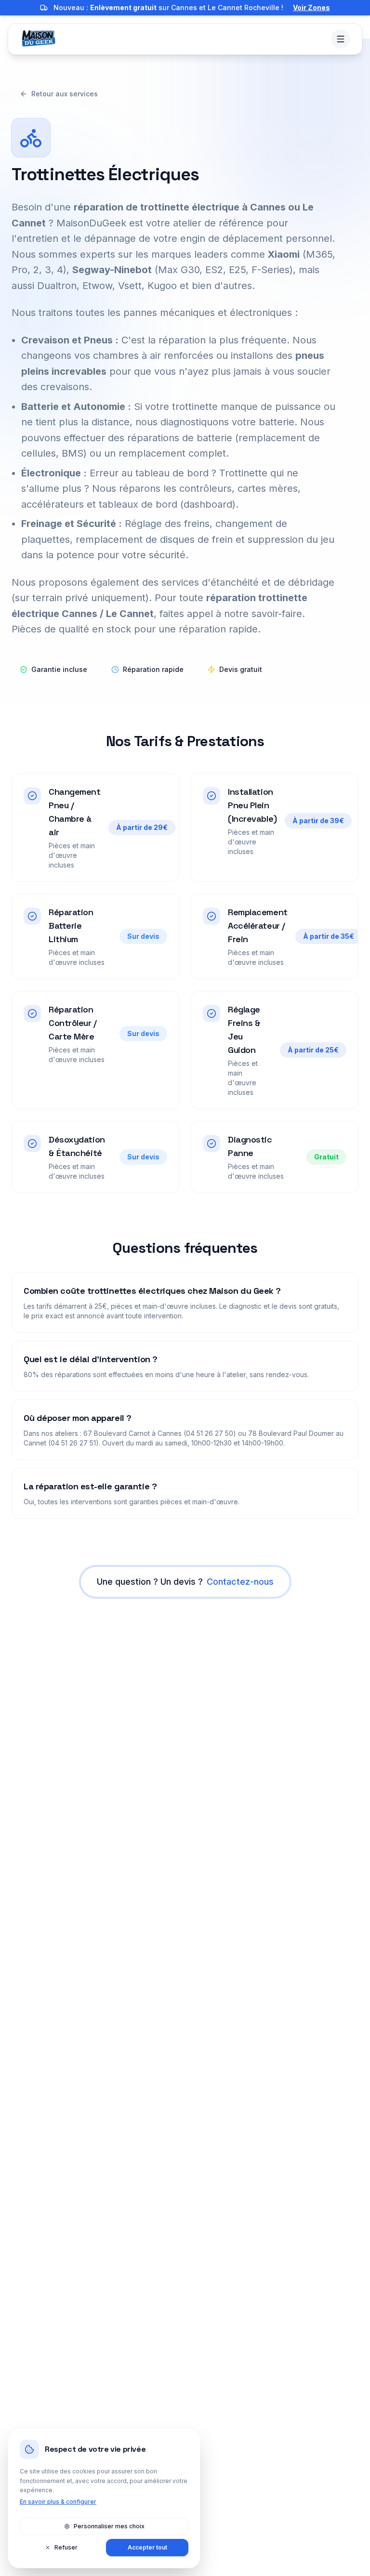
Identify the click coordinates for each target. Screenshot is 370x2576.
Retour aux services (65, 94)
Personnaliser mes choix (109, 2526)
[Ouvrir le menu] (341, 39)
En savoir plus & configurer (58, 2502)
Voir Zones (311, 7)
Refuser (66, 2547)
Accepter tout (147, 2547)
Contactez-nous (240, 1582)
